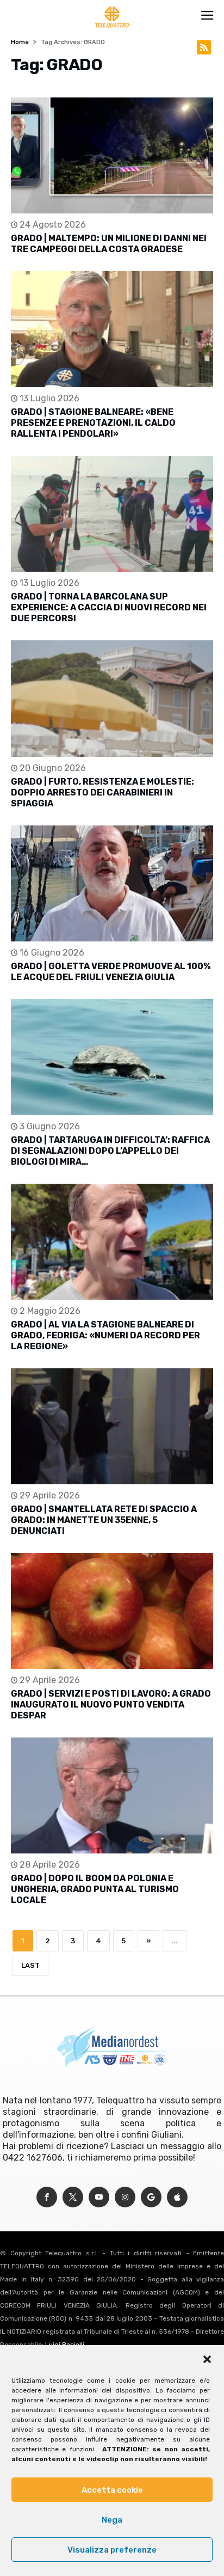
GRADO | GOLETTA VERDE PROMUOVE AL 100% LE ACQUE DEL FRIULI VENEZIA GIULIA (111, 972)
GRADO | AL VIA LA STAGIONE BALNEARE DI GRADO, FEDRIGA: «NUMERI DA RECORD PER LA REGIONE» (105, 1335)
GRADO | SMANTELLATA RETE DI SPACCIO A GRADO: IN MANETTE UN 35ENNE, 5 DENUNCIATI (104, 1520)
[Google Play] (151, 2197)
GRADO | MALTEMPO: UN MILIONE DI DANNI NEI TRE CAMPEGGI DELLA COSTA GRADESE (109, 244)
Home (20, 42)
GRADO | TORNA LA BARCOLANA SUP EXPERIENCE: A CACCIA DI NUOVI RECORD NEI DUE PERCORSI (109, 607)
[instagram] (125, 2197)
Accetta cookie (112, 2490)
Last (30, 1965)
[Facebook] (47, 2197)
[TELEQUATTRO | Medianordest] (112, 7)
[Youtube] (99, 2197)
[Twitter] (73, 2197)
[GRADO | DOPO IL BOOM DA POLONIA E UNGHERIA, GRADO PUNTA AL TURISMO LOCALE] (112, 1795)
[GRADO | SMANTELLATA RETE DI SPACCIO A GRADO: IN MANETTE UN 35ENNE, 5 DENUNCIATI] (112, 1426)
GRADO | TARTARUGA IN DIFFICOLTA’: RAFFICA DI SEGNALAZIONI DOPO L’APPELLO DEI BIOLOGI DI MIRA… (110, 1151)
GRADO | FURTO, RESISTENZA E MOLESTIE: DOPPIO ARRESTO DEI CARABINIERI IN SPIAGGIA (102, 793)
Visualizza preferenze (112, 2550)
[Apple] (177, 2197)
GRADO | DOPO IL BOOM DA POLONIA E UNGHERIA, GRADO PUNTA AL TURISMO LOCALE (95, 1889)
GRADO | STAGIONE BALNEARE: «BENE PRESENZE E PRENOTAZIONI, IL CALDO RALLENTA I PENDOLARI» (93, 423)
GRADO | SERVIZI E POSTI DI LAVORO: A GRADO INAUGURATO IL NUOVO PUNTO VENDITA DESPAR (111, 1705)
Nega (112, 2520)
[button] (207, 2359)
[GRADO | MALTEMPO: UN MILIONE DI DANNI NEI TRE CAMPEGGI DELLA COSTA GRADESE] (112, 155)
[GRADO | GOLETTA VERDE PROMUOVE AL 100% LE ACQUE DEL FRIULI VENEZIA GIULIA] (112, 883)
